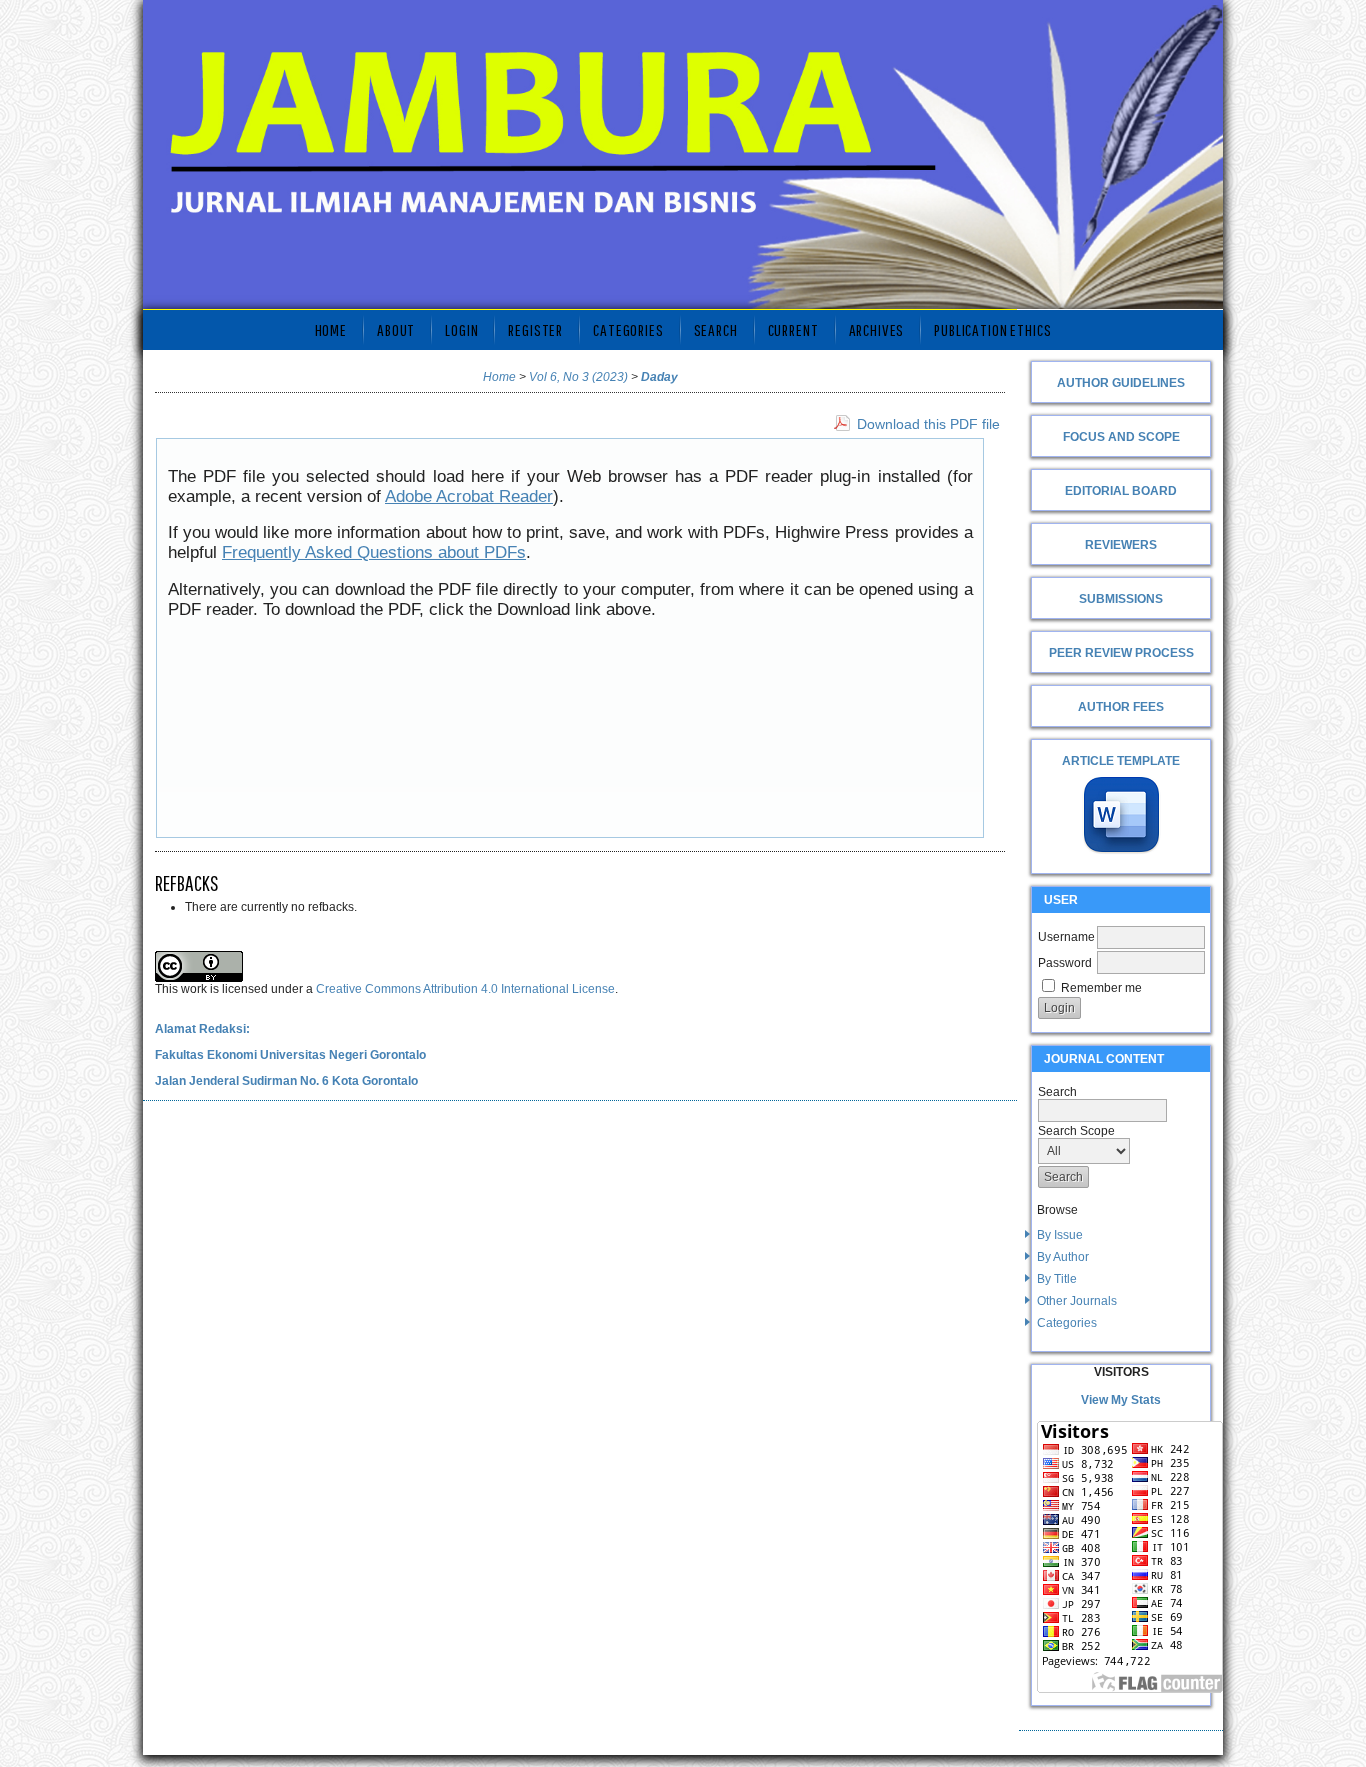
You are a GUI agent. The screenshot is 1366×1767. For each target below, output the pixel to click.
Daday (659, 377)
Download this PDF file (928, 424)
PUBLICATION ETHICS (992, 329)
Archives (877, 329)
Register (535, 329)
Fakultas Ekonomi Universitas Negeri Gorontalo (290, 1055)
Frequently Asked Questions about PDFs (374, 552)
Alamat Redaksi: (202, 1029)
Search (716, 329)
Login (461, 329)
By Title (1057, 1279)
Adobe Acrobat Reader (469, 496)
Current (793, 329)
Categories (1067, 1323)
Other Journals (1077, 1301)
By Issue (1060, 1235)
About (396, 329)
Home (331, 329)
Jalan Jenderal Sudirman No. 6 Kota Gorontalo (286, 1081)
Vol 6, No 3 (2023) (578, 377)
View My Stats (1121, 1400)
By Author (1063, 1257)
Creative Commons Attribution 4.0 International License (465, 989)
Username (1066, 937)
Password (1065, 963)
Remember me (1101, 988)
